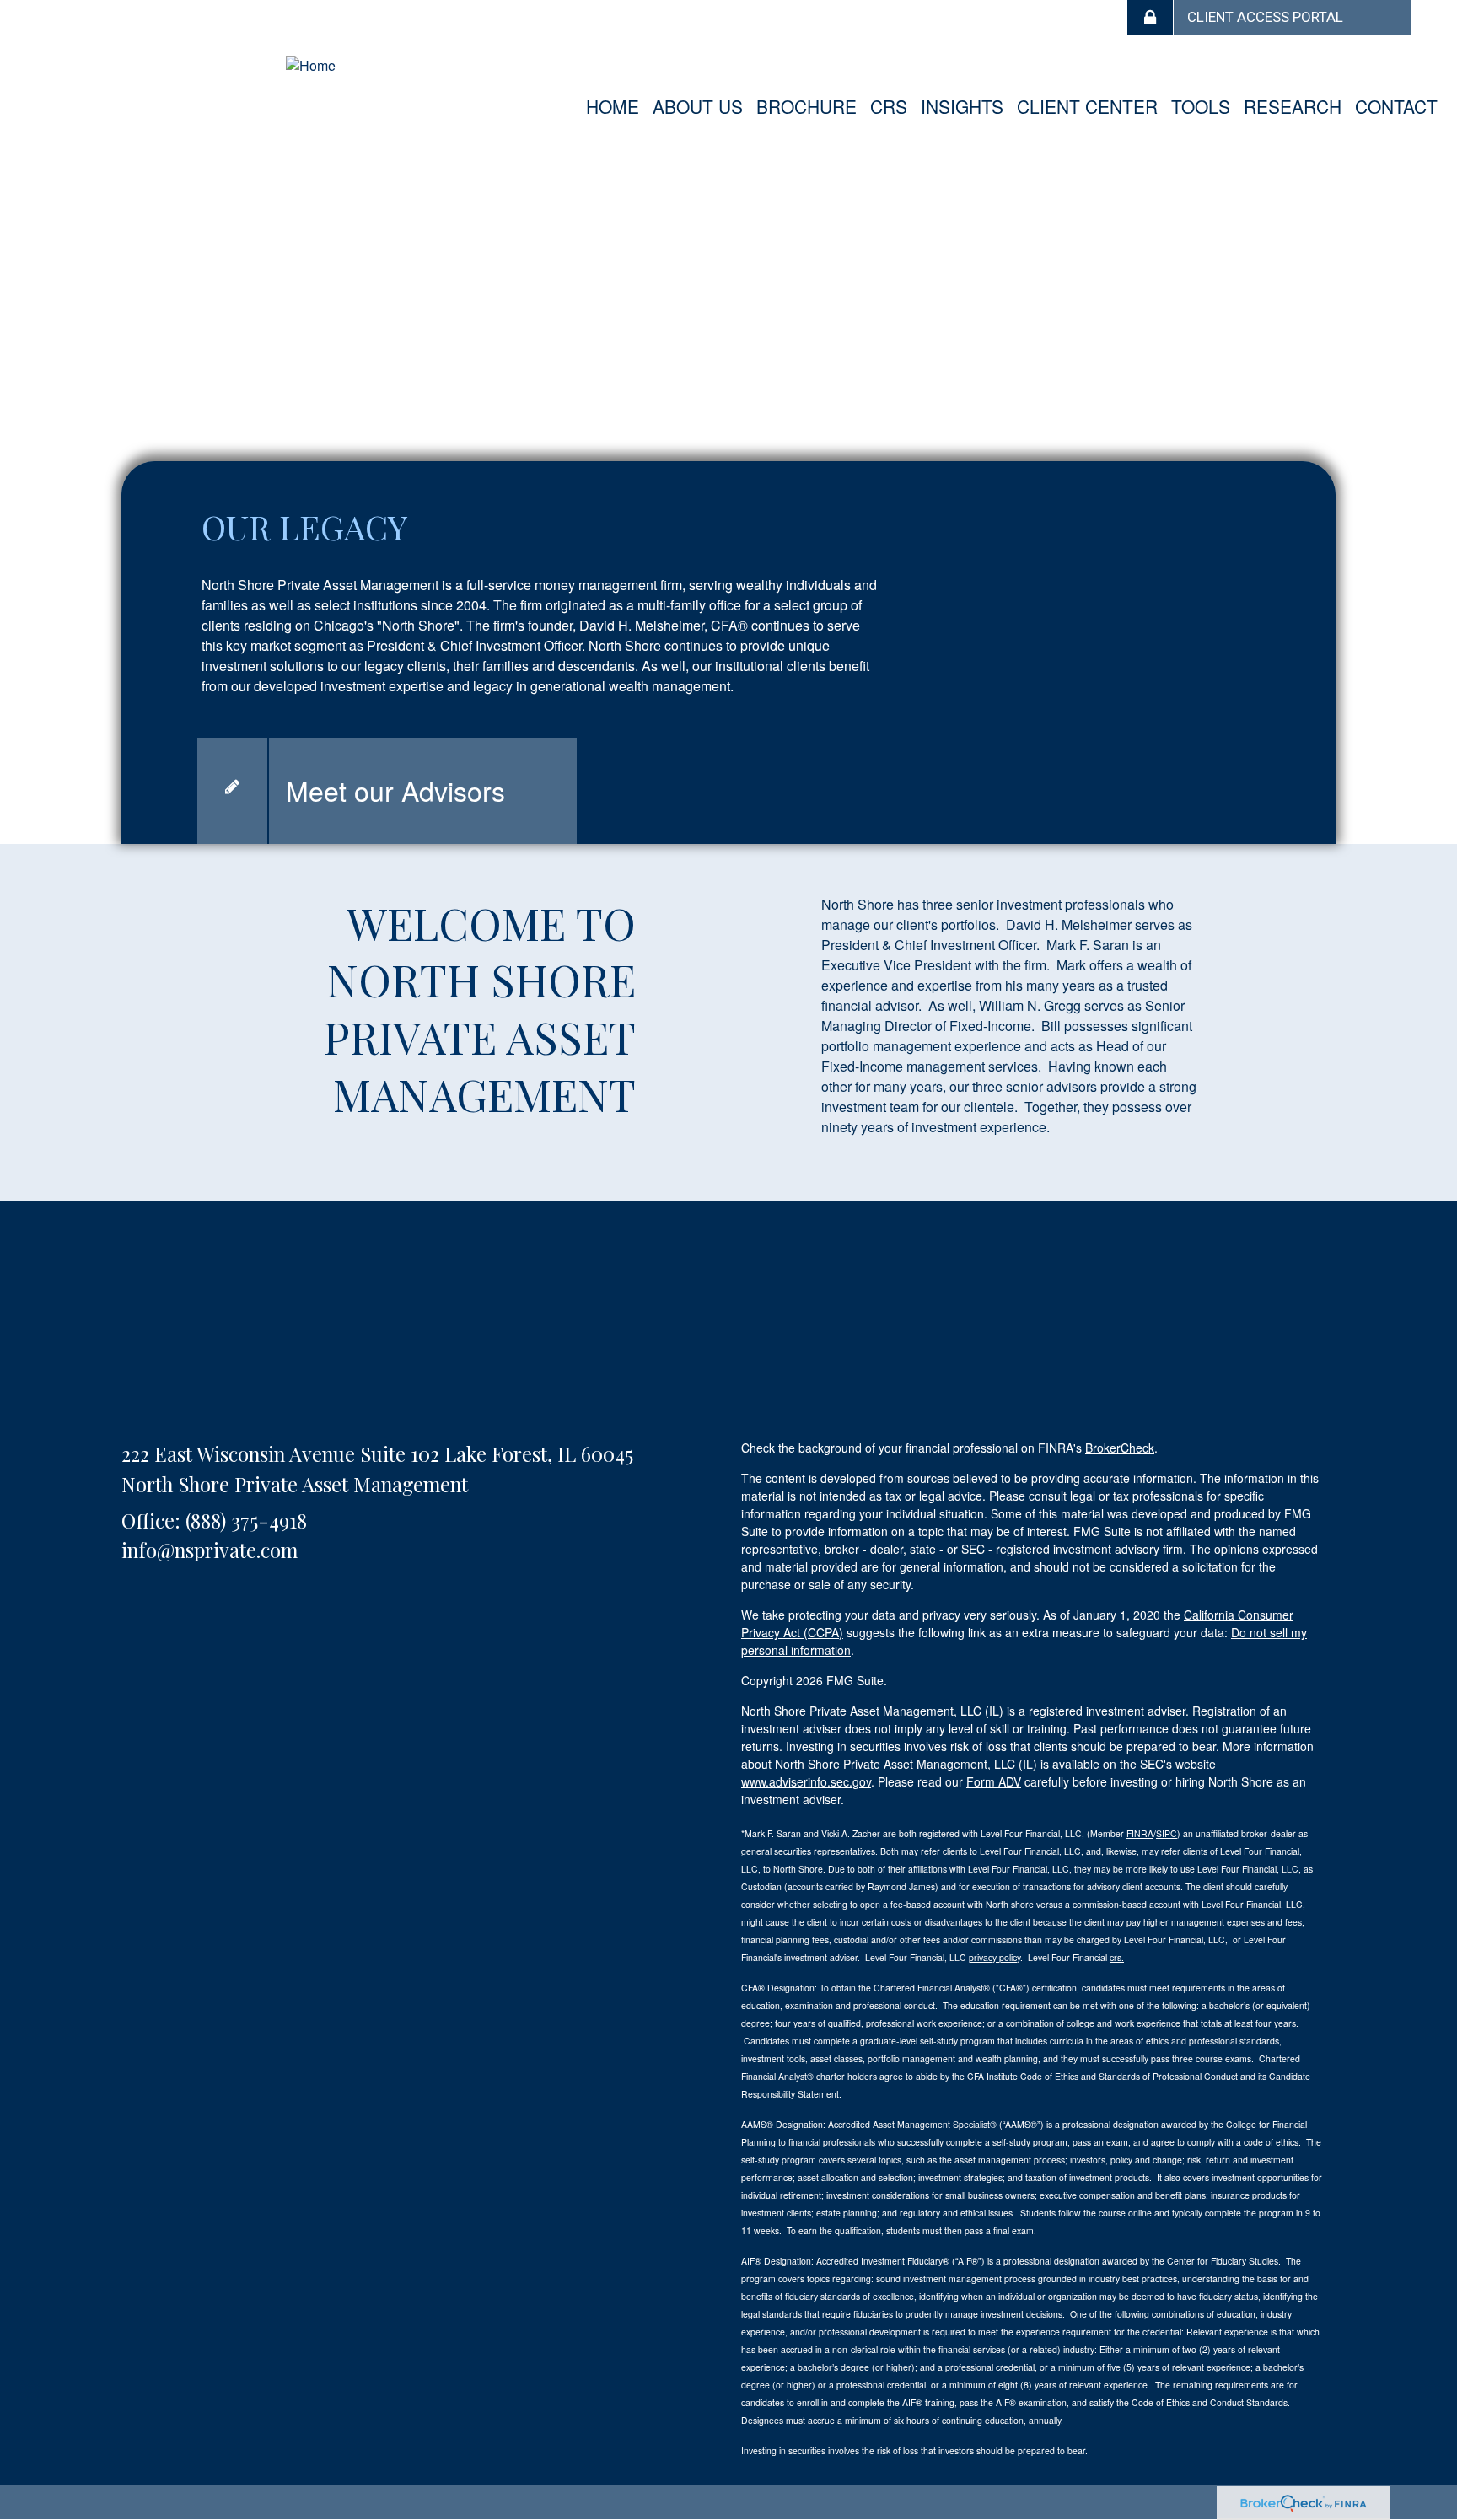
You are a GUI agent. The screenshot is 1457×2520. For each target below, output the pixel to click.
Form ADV (994, 1781)
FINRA (1140, 1833)
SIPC (1167, 1833)
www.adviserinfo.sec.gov (806, 1781)
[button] (698, 106)
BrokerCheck (1120, 1448)
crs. (1117, 1957)
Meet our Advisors (395, 790)
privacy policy (995, 1957)
